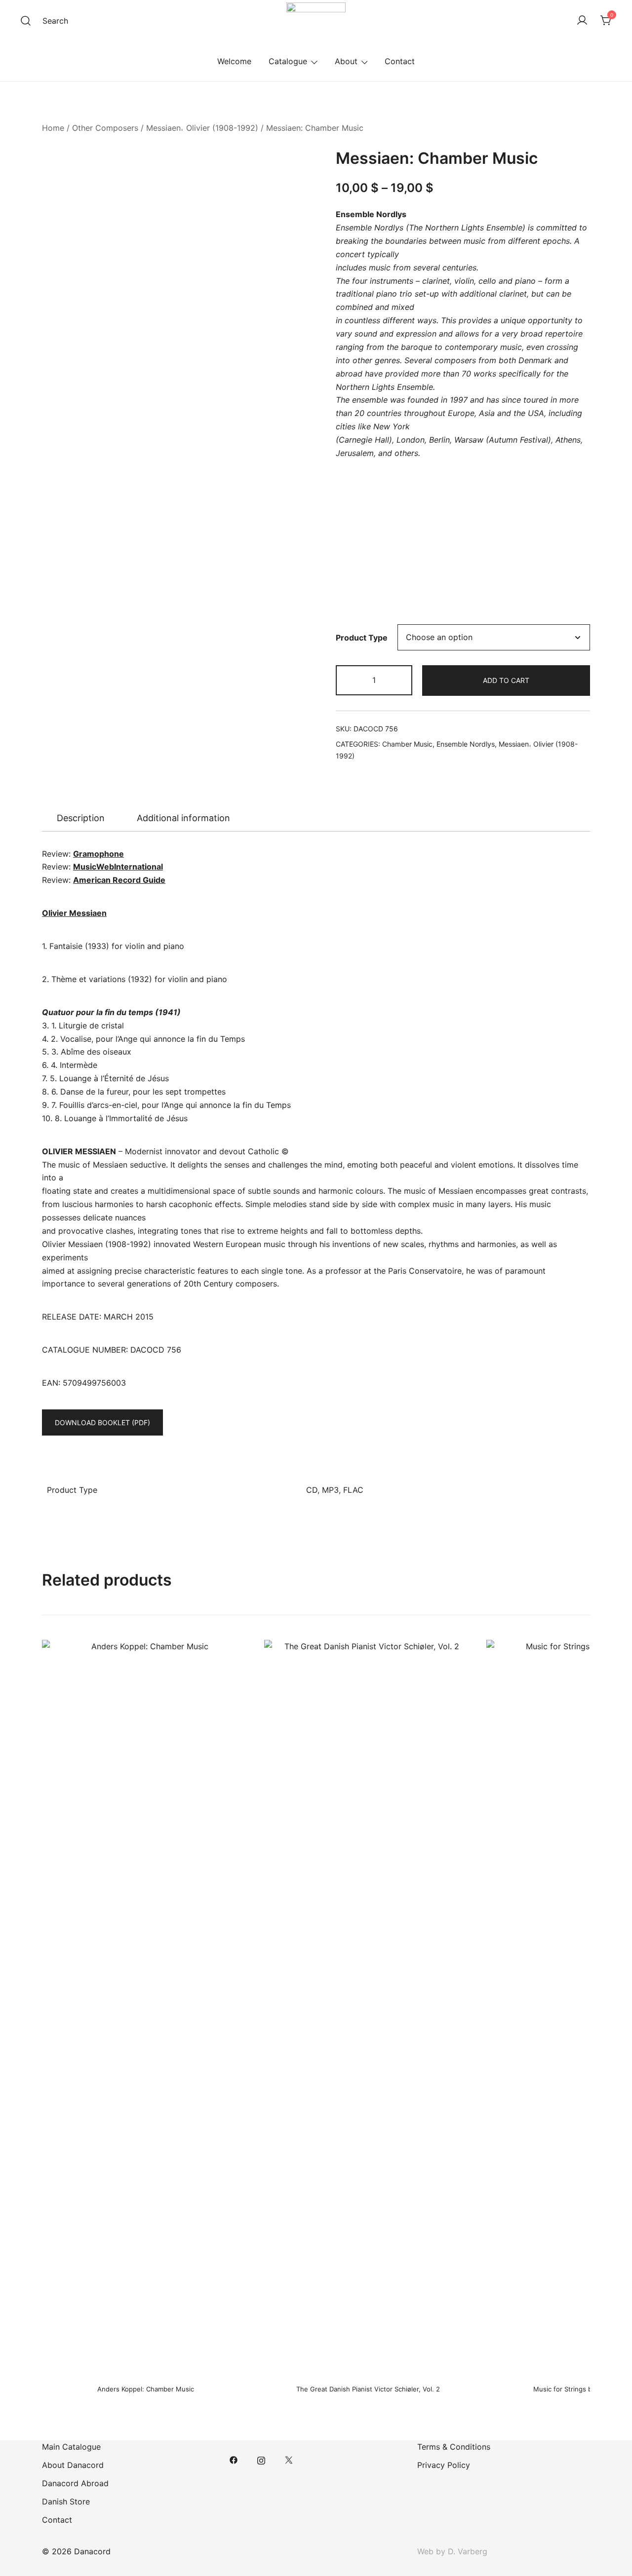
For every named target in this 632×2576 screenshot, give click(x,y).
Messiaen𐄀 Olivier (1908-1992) (202, 128)
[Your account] (582, 21)
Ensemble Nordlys (466, 744)
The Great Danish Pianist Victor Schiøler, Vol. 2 (368, 2389)
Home (53, 128)
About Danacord (73, 2465)
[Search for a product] (26, 21)
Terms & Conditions (454, 2447)
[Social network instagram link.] (261, 2459)
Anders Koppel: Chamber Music (146, 2389)
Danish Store (66, 2501)
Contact (400, 61)
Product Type (362, 638)
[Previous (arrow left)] (17, 1288)
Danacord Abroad (75, 2483)
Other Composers (105, 128)
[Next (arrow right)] (615, 1288)
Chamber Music (407, 744)
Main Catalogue (71, 2447)
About (346, 61)
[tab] (81, 818)
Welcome (234, 61)
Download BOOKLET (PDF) (102, 1422)
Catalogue (288, 61)
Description (81, 818)
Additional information (183, 818)
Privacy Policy (444, 2465)
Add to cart (506, 680)
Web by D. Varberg (452, 2551)
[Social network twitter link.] (289, 2459)
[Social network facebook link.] (234, 2459)
